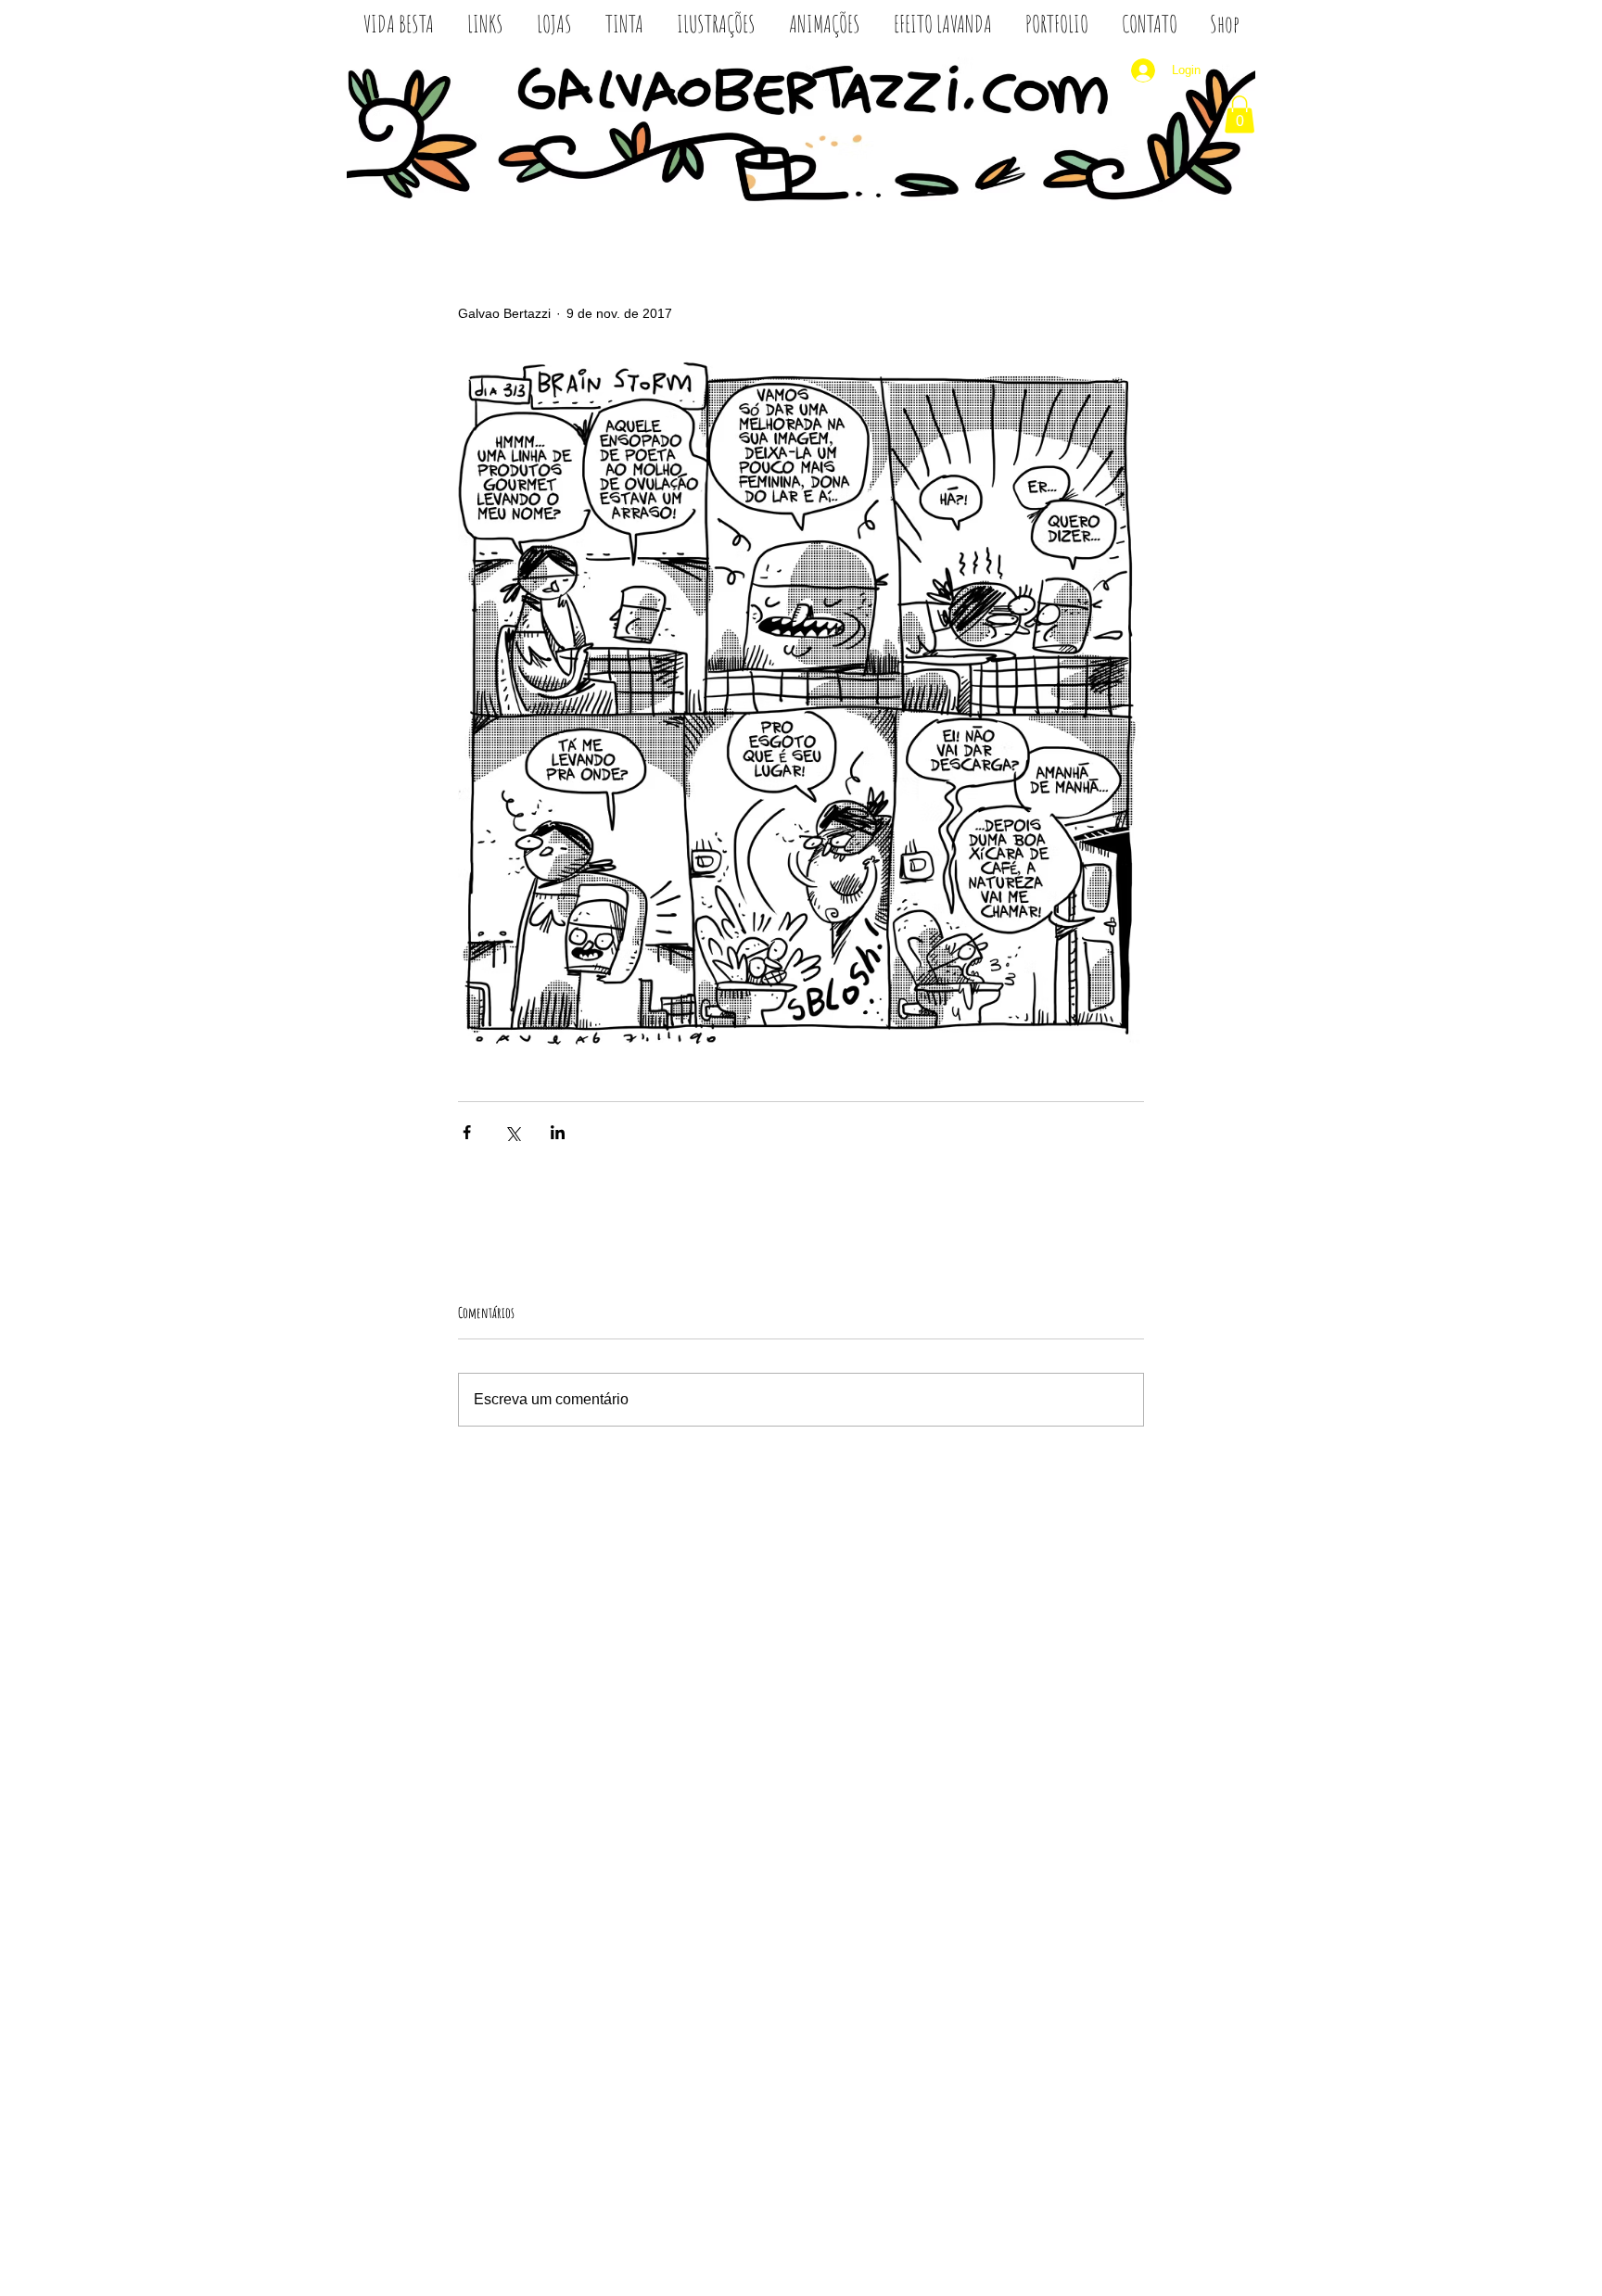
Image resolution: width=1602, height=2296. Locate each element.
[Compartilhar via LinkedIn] (558, 1132)
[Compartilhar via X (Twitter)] (512, 1132)
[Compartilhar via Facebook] (467, 1132)
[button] (1240, 114)
